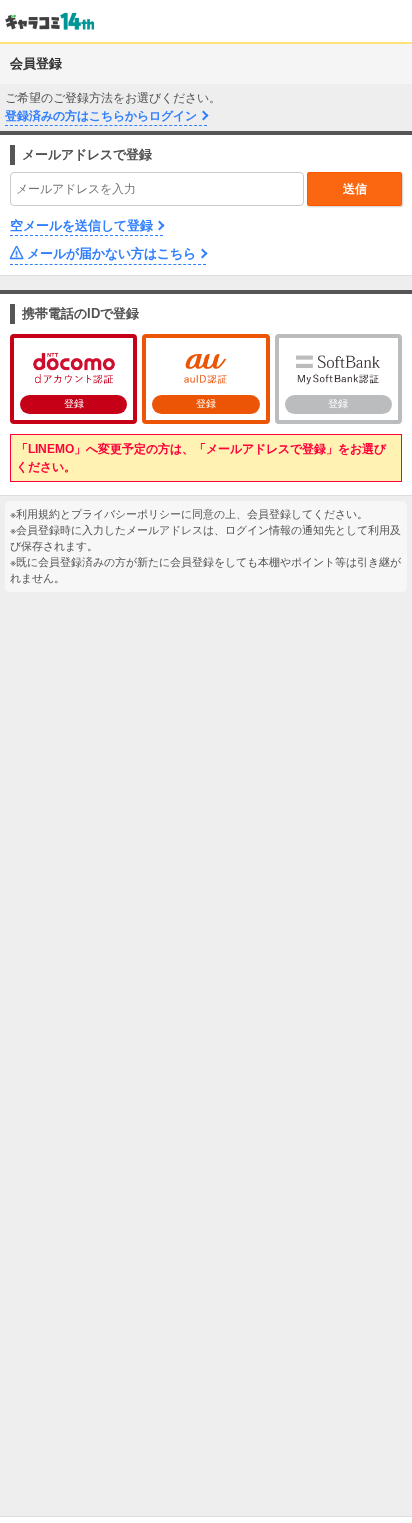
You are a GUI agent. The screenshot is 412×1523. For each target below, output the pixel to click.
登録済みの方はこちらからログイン (101, 116)
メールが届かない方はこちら (111, 253)
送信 (355, 189)
